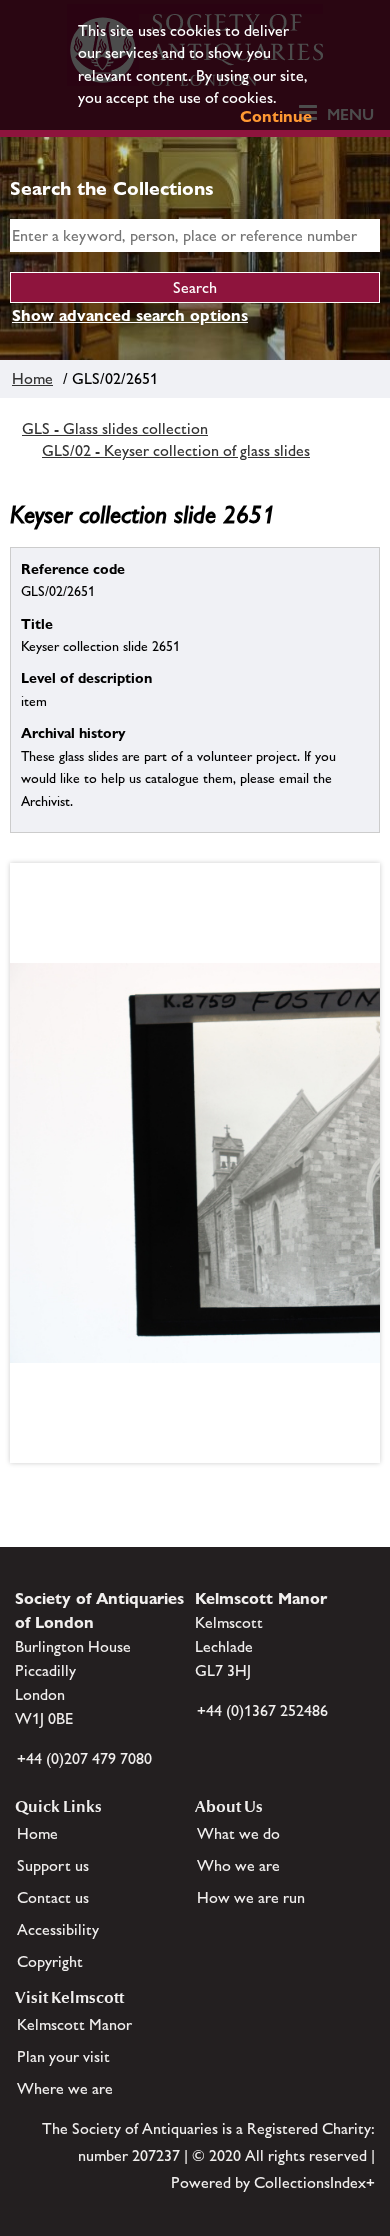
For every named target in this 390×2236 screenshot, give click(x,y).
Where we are (65, 2088)
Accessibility (58, 1929)
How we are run (251, 1897)
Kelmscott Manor (74, 2024)
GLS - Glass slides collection (115, 428)
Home (32, 378)
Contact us (53, 1897)
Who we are (238, 1865)
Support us (53, 1865)
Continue (276, 116)
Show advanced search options (130, 315)
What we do (238, 1833)
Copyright (50, 1961)
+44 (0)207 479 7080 (84, 1758)
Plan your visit (63, 2056)
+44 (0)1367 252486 (262, 1710)
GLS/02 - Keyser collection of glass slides (176, 450)
